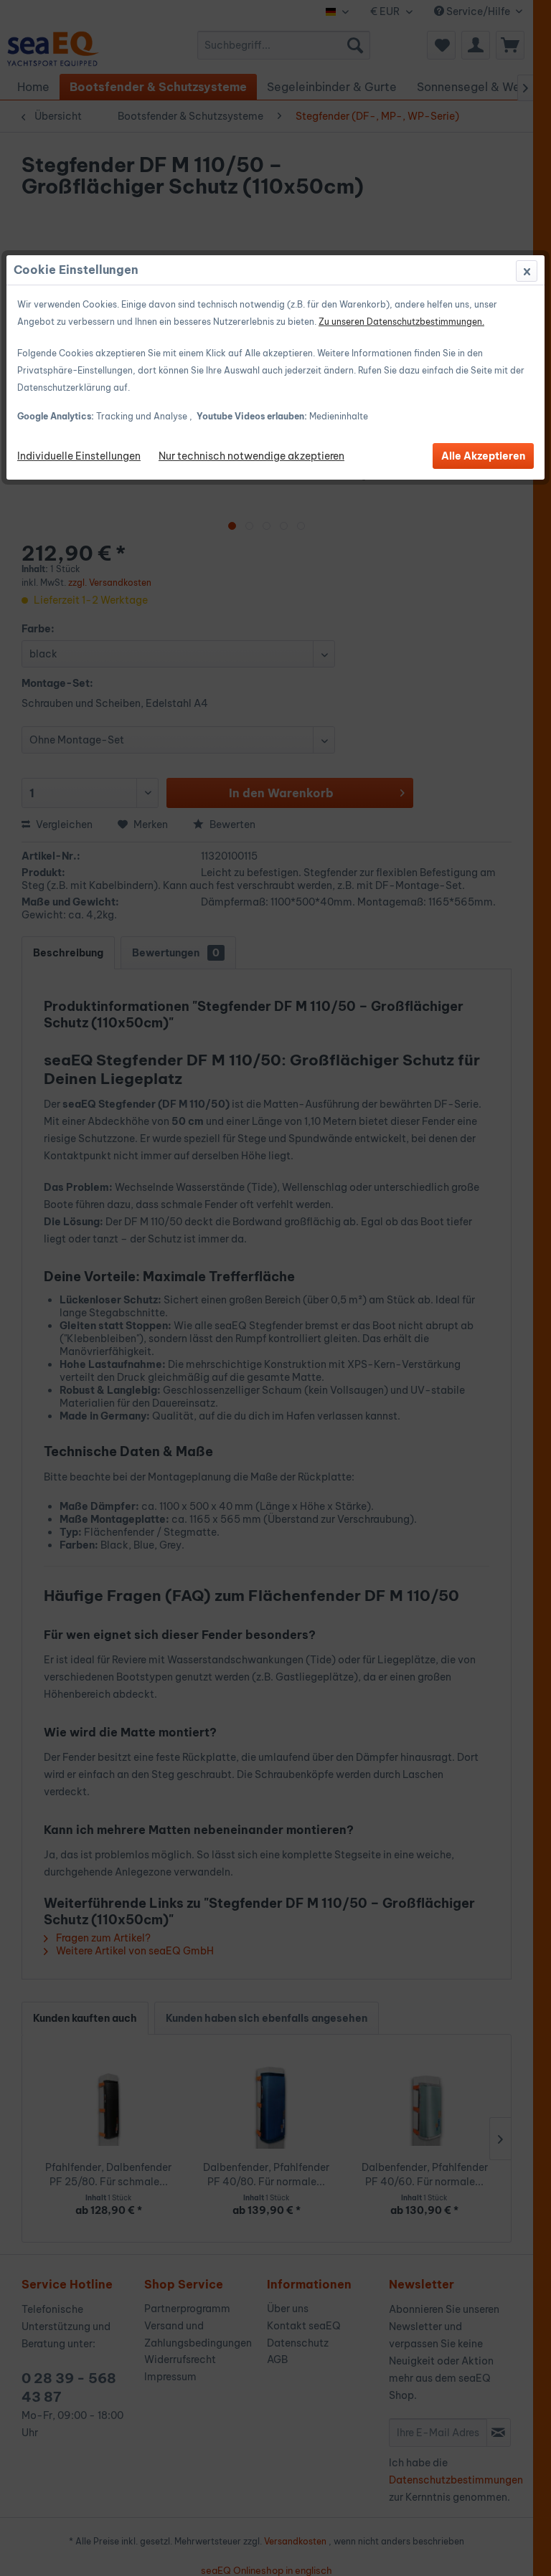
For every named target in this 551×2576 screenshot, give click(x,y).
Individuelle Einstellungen (79, 456)
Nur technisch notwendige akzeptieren (251, 456)
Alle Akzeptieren (483, 456)
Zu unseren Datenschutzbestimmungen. (401, 322)
